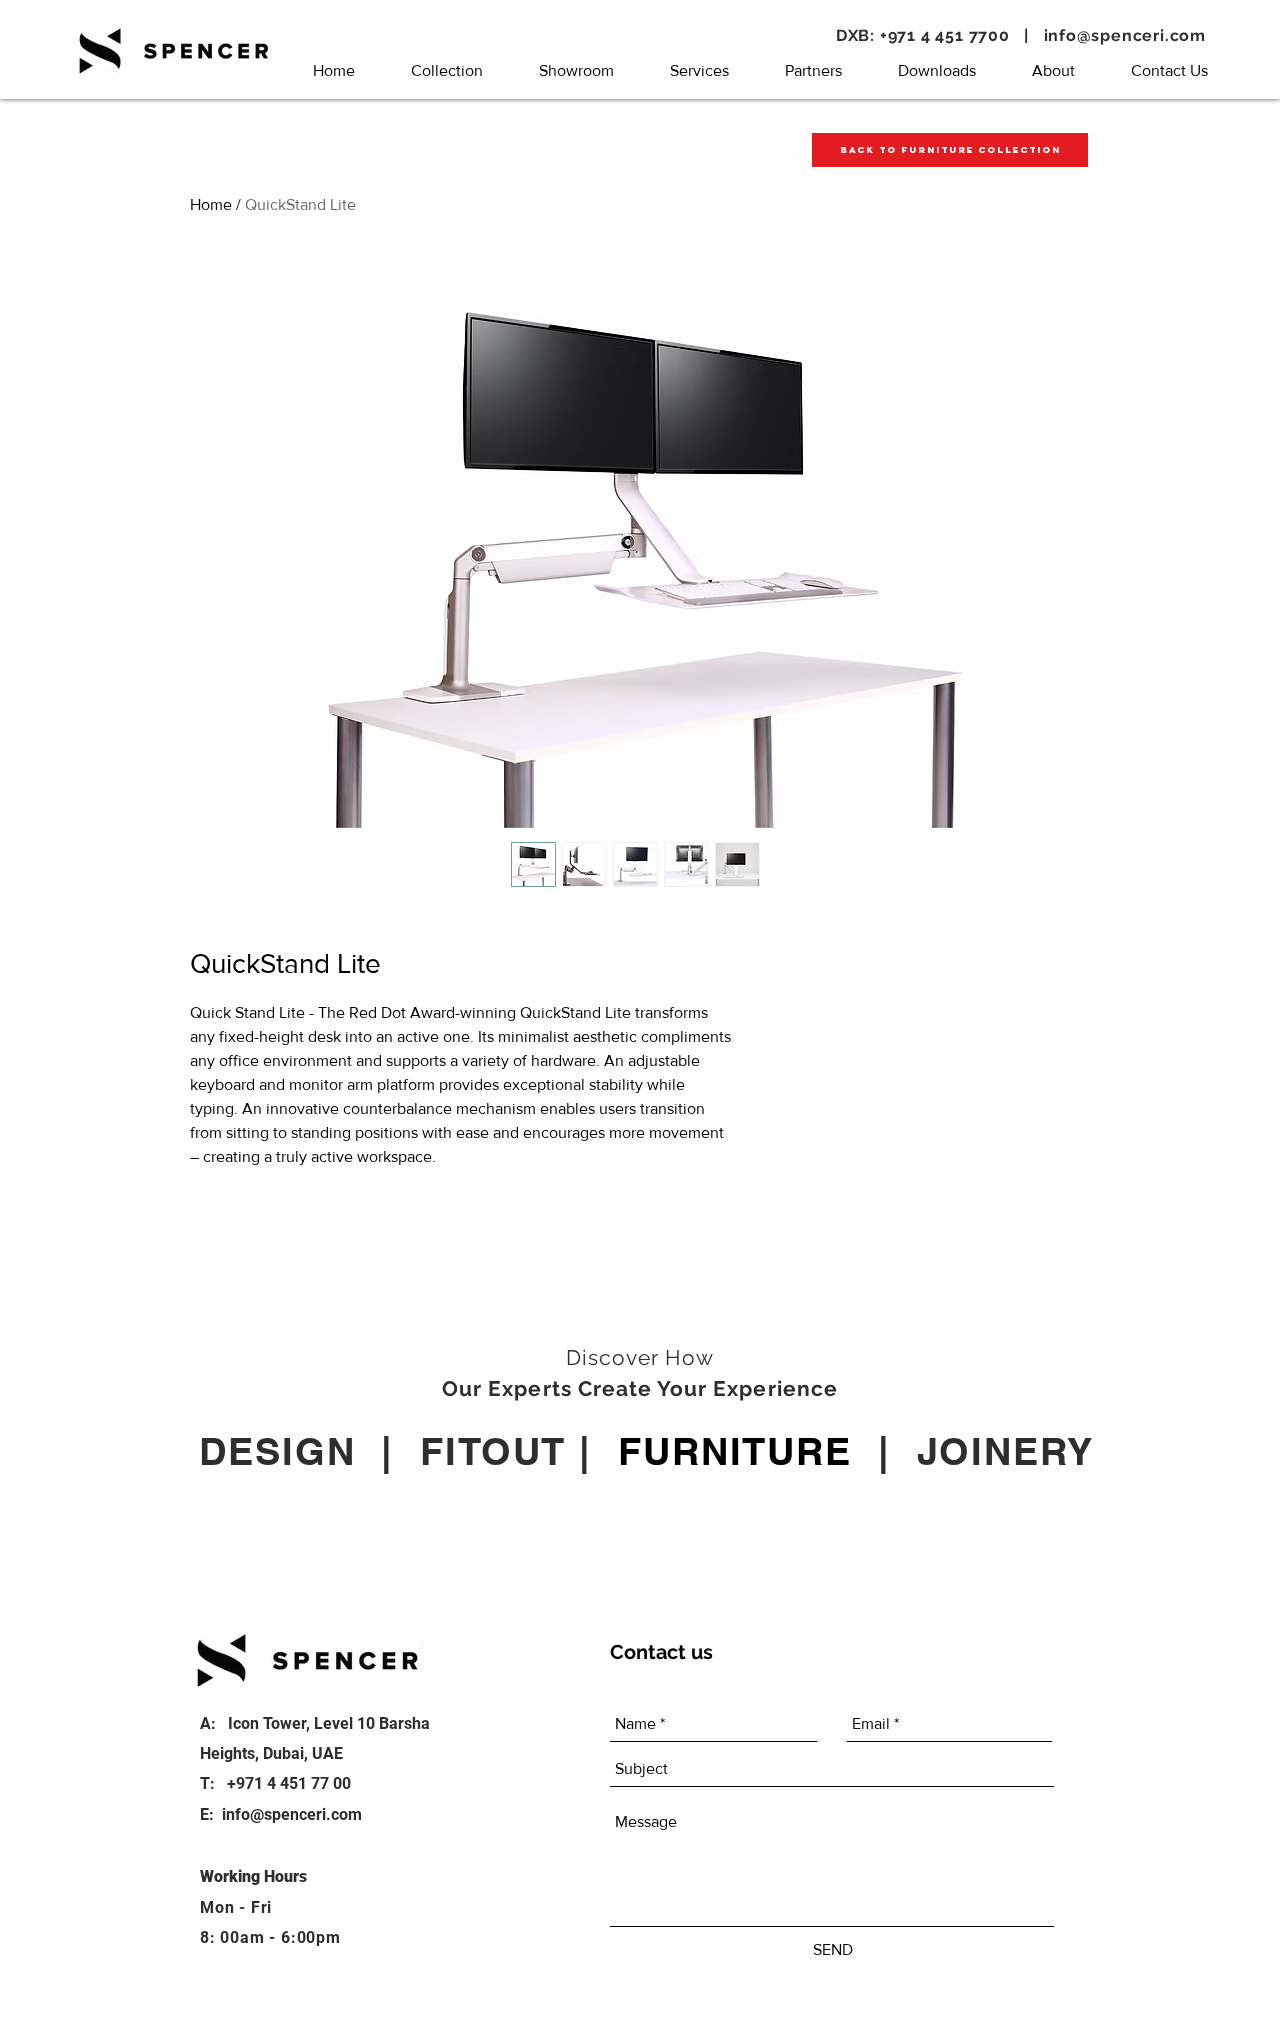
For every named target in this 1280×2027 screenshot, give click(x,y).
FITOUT (493, 1451)
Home (211, 204)
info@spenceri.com (1125, 35)
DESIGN (277, 1451)
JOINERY (1005, 1451)
